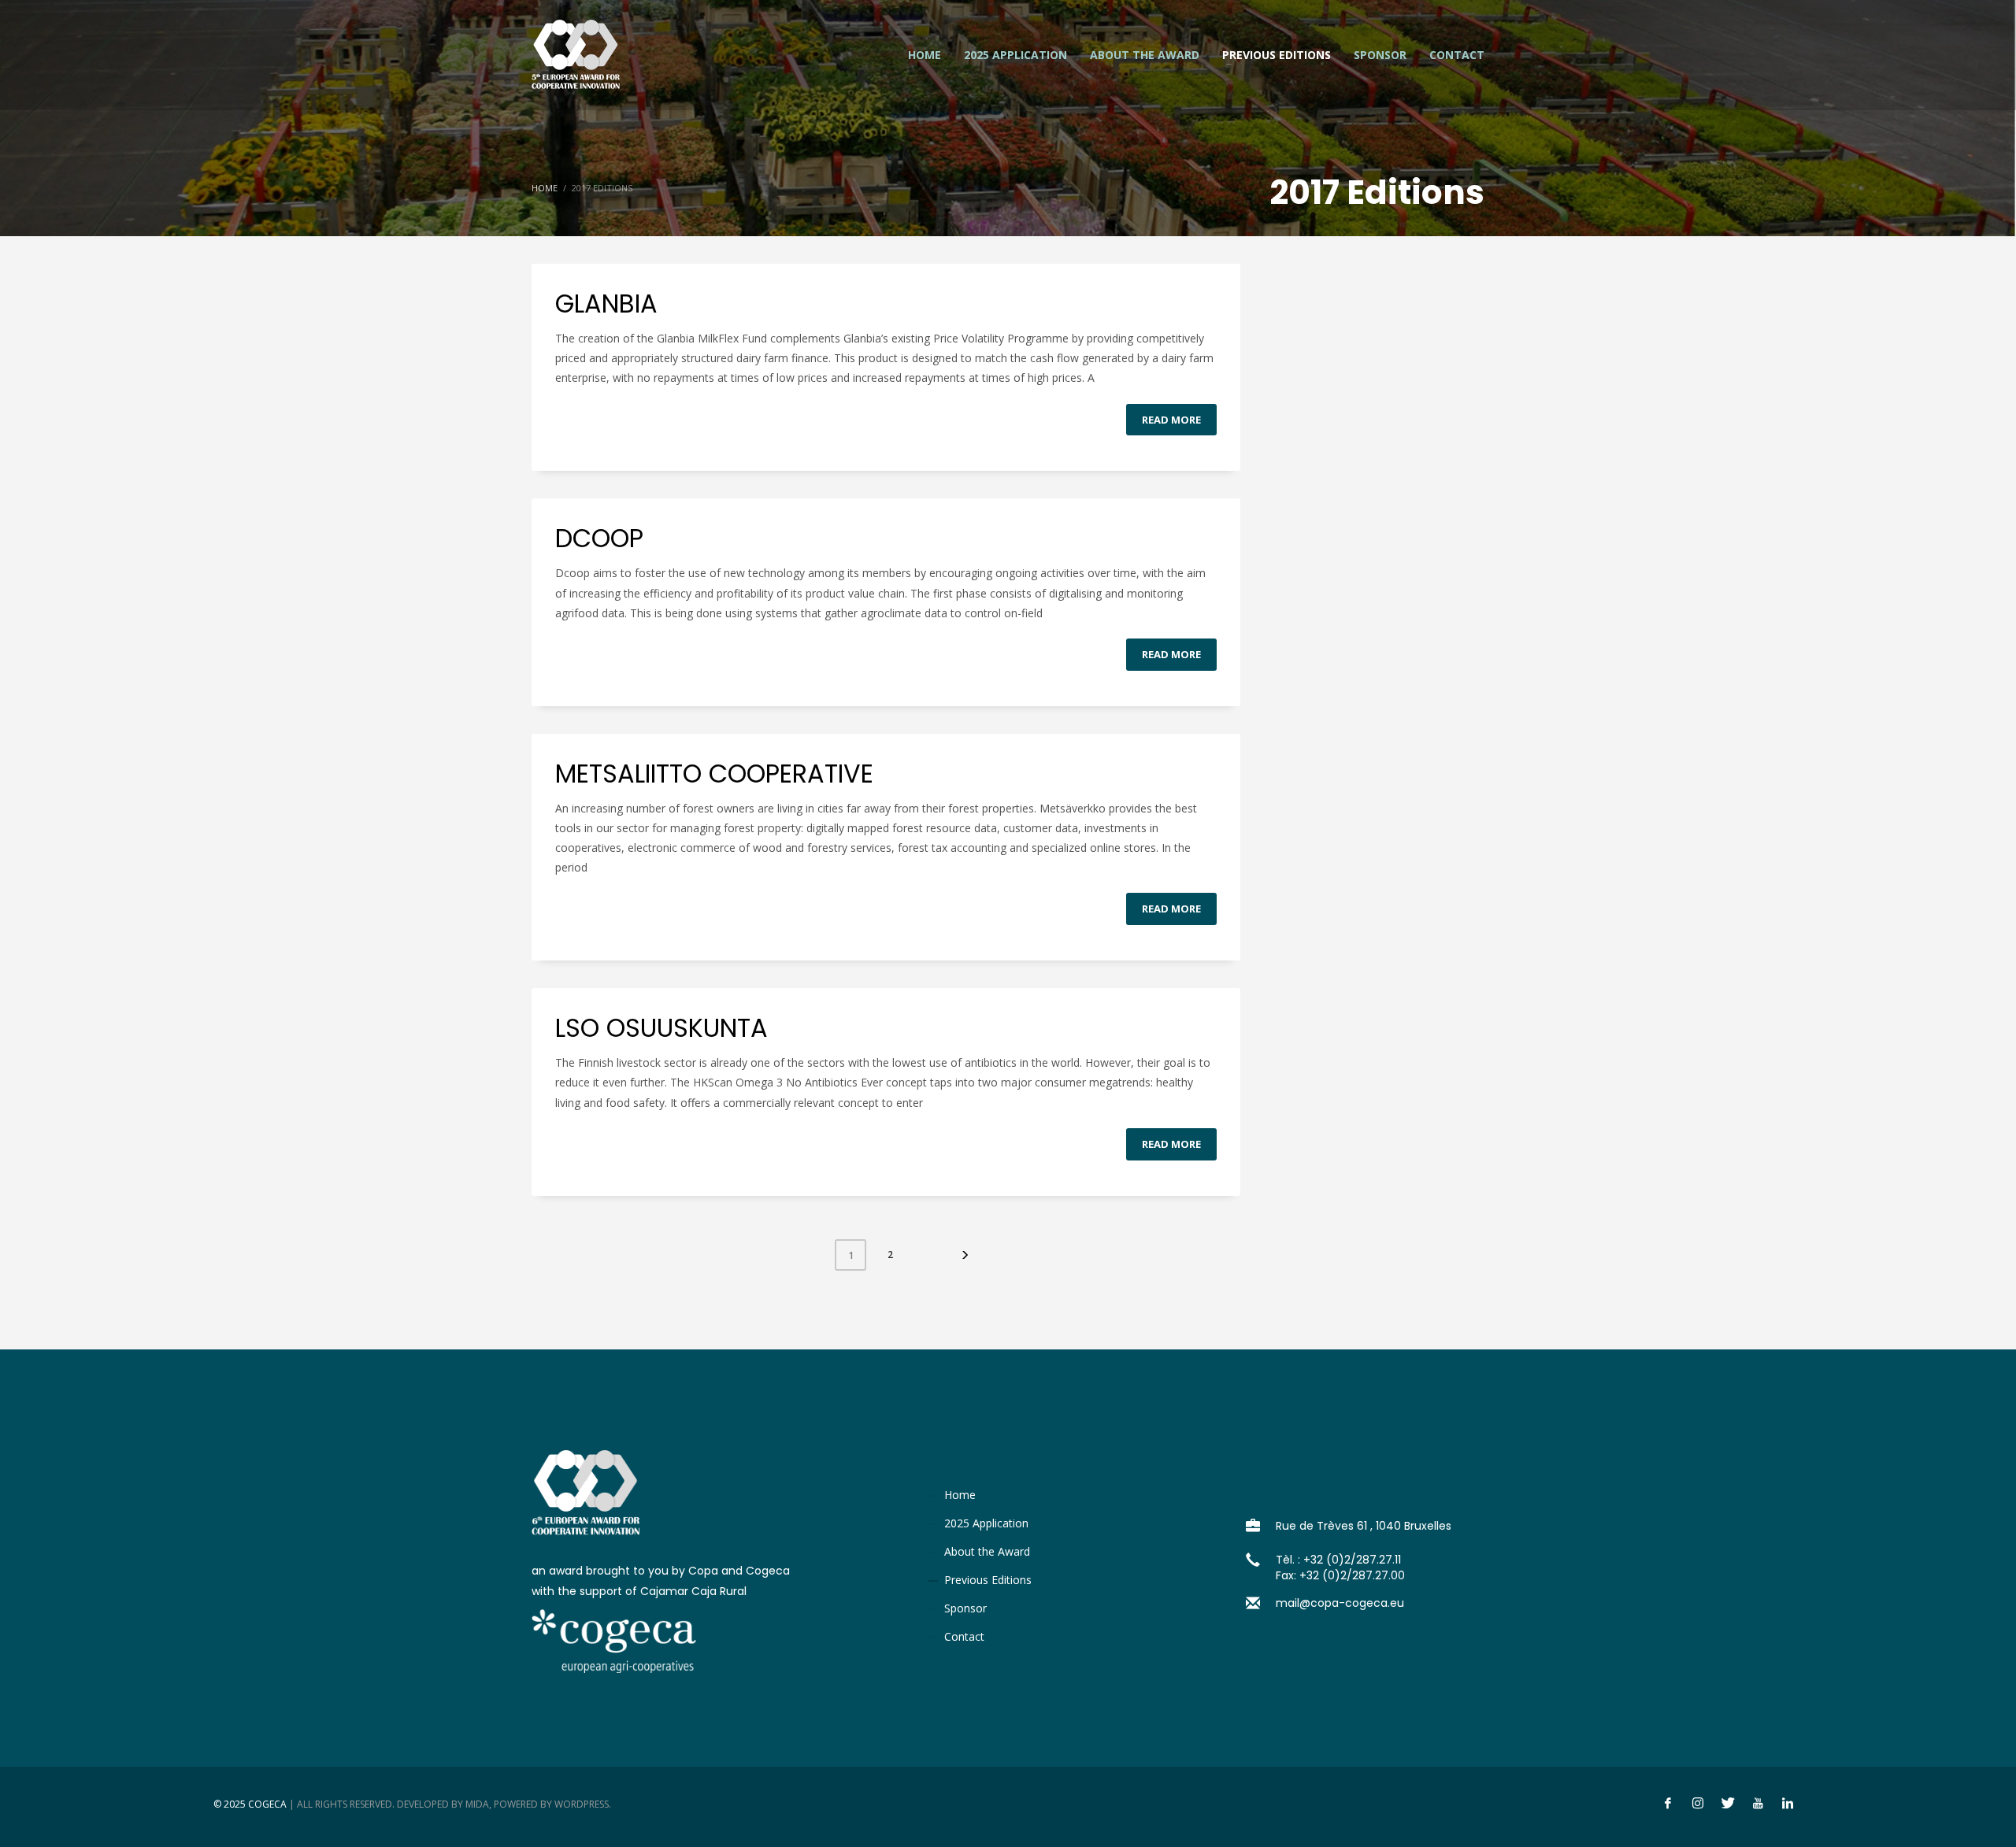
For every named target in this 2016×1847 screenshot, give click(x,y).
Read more (1171, 420)
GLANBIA (606, 304)
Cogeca (267, 1804)
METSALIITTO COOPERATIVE (714, 774)
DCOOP (599, 538)
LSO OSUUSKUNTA (661, 1028)
